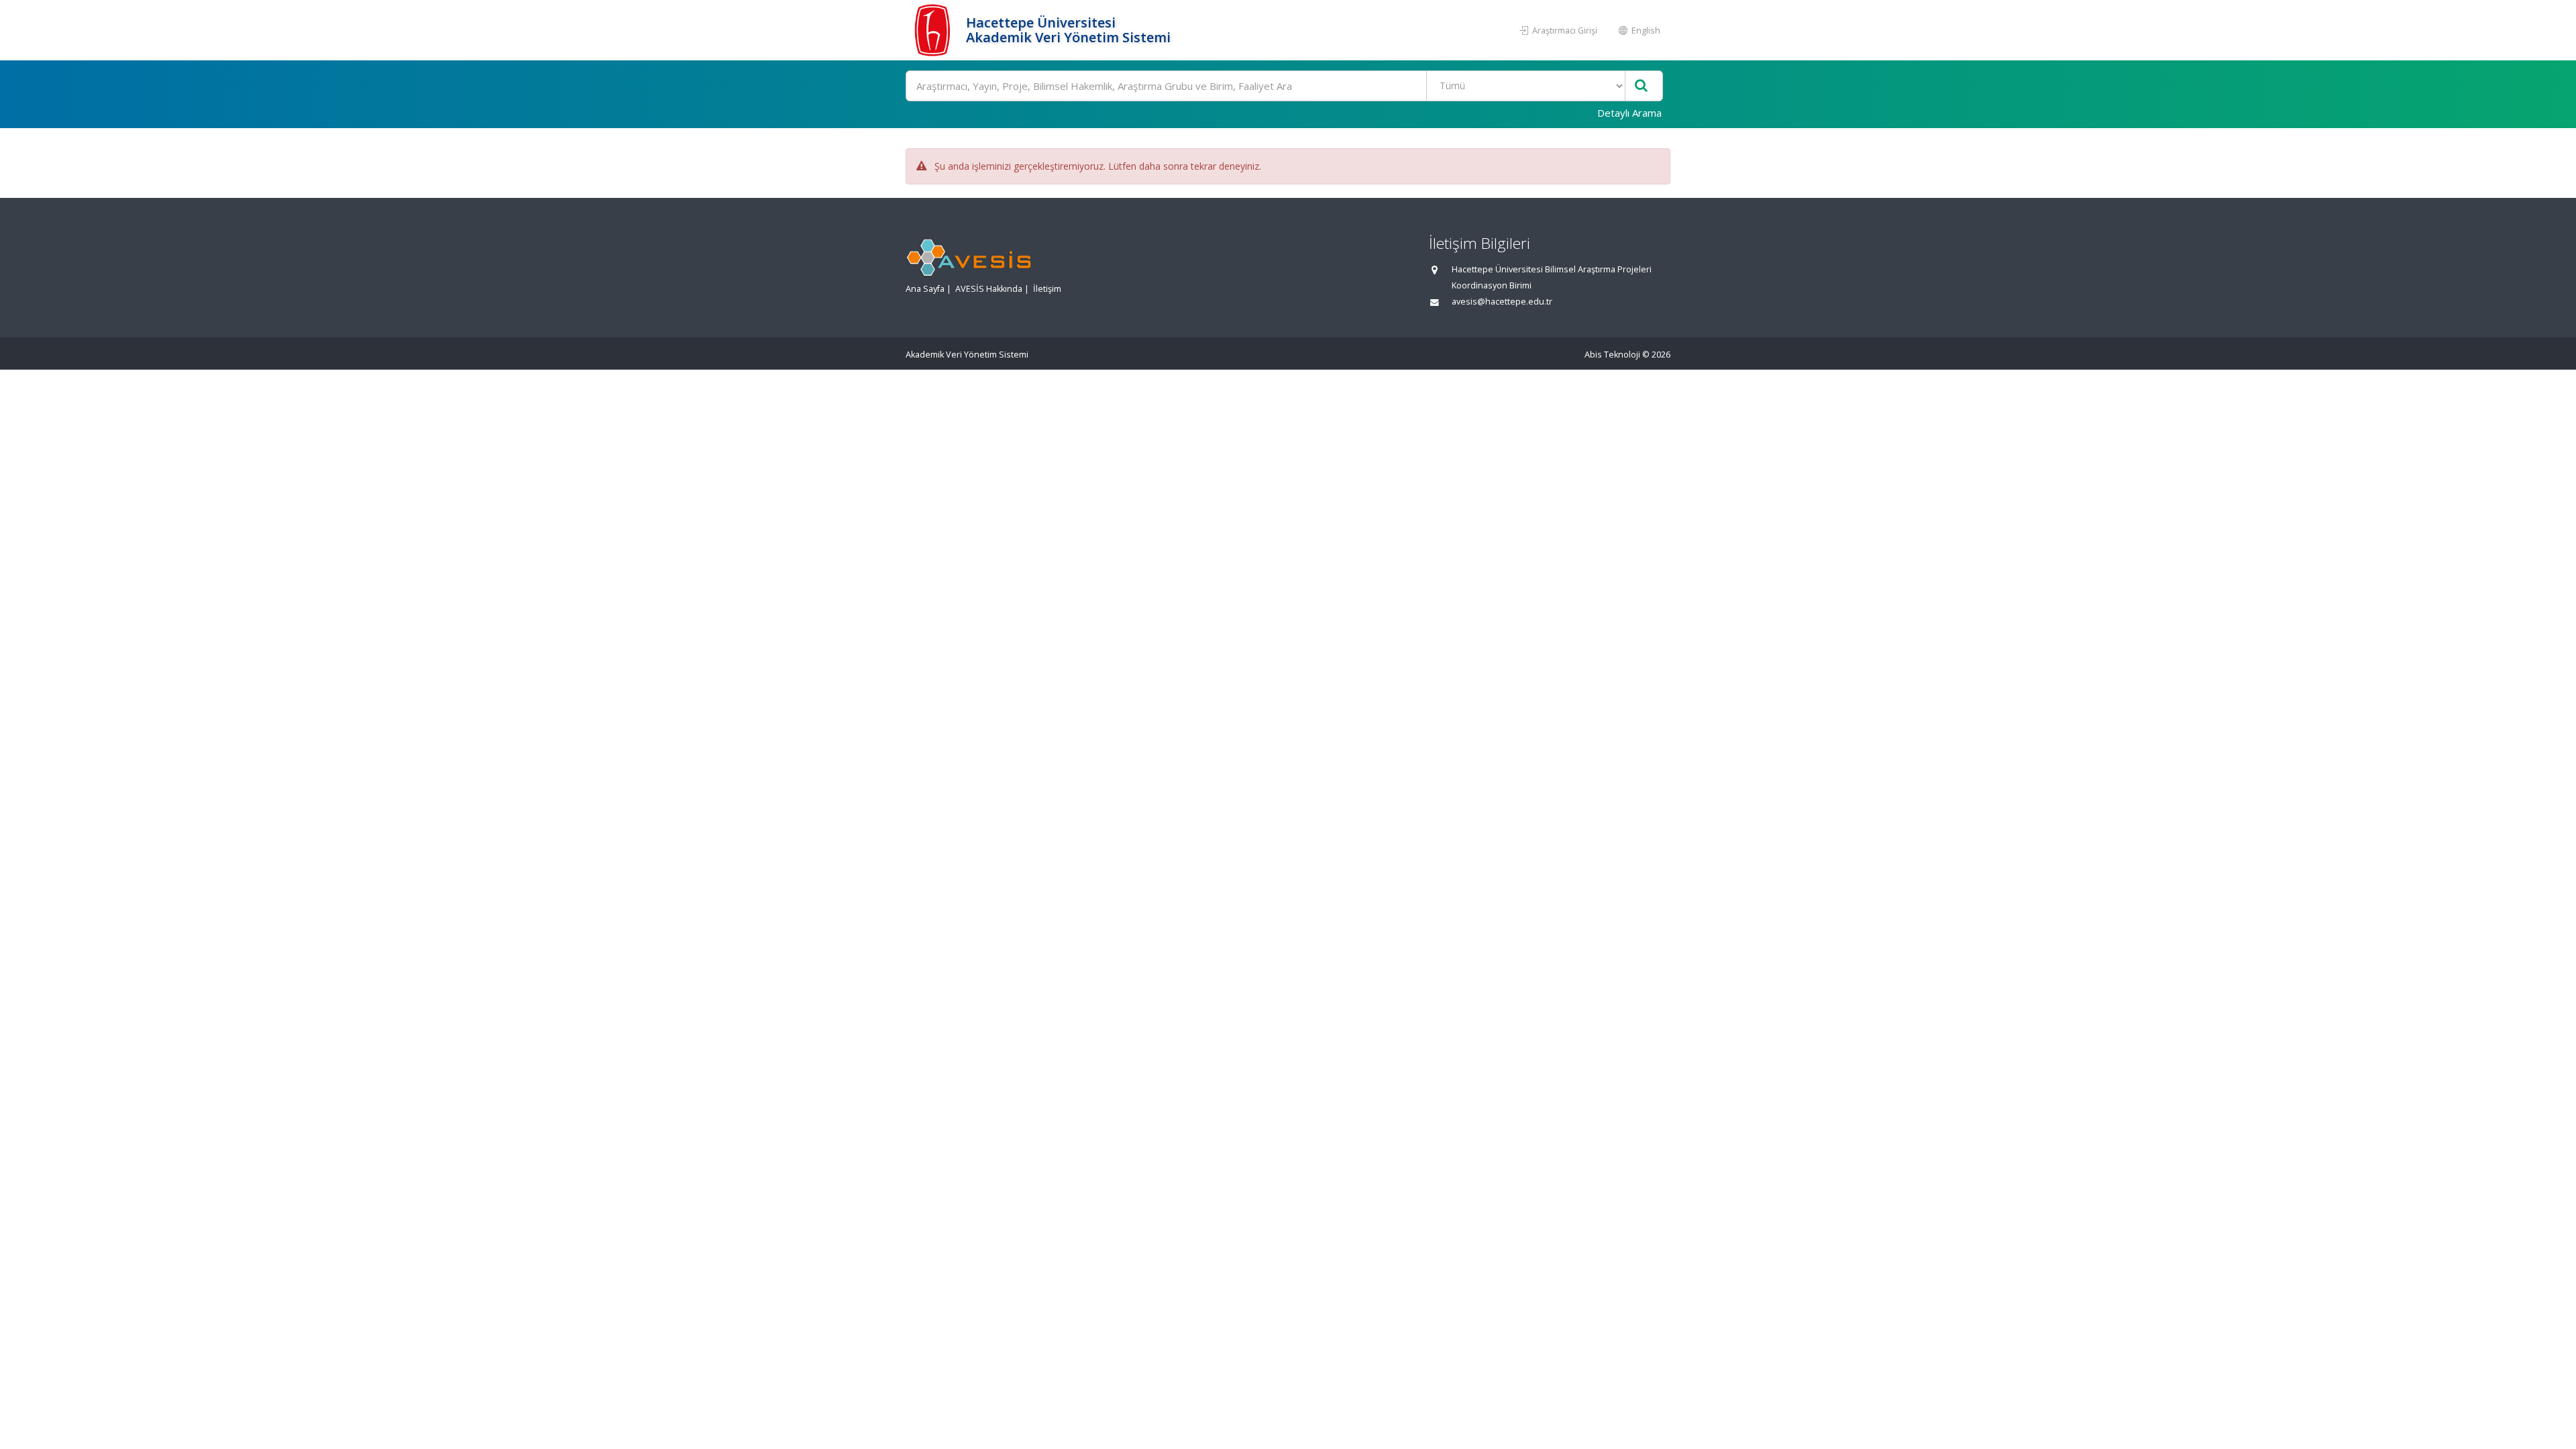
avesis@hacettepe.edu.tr (1502, 302)
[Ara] (1641, 86)
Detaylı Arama (1629, 113)
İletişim (1047, 289)
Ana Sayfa (925, 289)
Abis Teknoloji (1612, 355)
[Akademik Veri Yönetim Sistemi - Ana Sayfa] (934, 30)
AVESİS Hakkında (989, 289)
